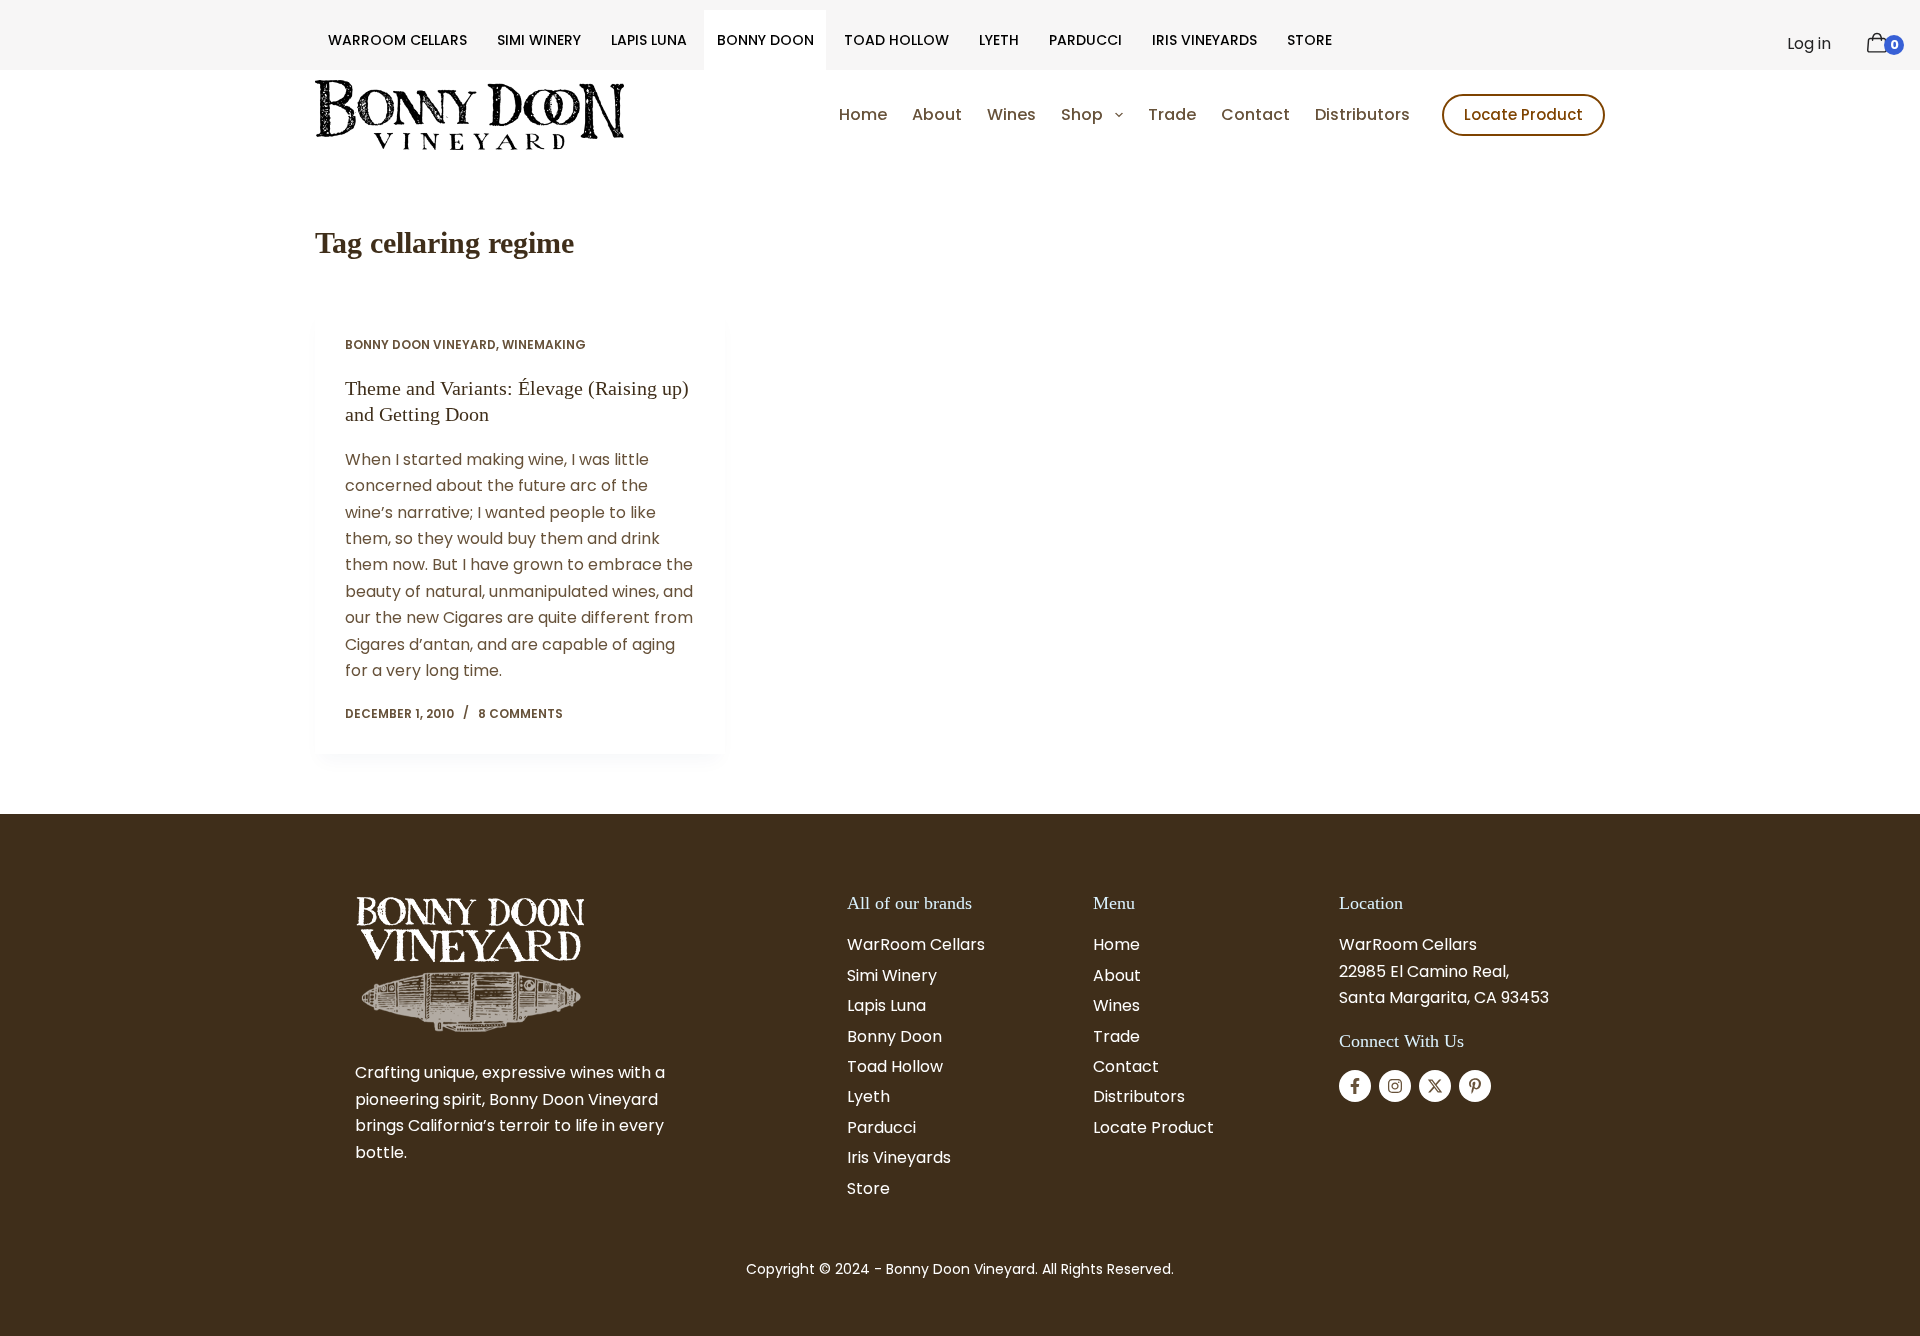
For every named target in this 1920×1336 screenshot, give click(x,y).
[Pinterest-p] (1475, 1086)
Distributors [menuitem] (1362, 114)
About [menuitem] (937, 114)
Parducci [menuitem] (1085, 40)
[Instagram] (1395, 1086)
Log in (1809, 43)
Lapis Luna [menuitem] (649, 40)
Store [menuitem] (1309, 40)
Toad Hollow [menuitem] (896, 40)
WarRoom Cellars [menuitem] (397, 40)
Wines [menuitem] (1011, 114)
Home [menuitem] (863, 114)
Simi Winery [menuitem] (539, 40)
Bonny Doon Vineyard (420, 344)
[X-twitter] (1435, 1086)
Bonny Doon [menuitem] (765, 40)
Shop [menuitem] (1082, 114)
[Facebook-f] (1355, 1086)
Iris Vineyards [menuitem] (1204, 40)
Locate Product (1523, 114)
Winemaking (544, 344)
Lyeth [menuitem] (999, 40)
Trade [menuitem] (1172, 114)
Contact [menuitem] (1255, 114)
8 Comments (520, 713)
